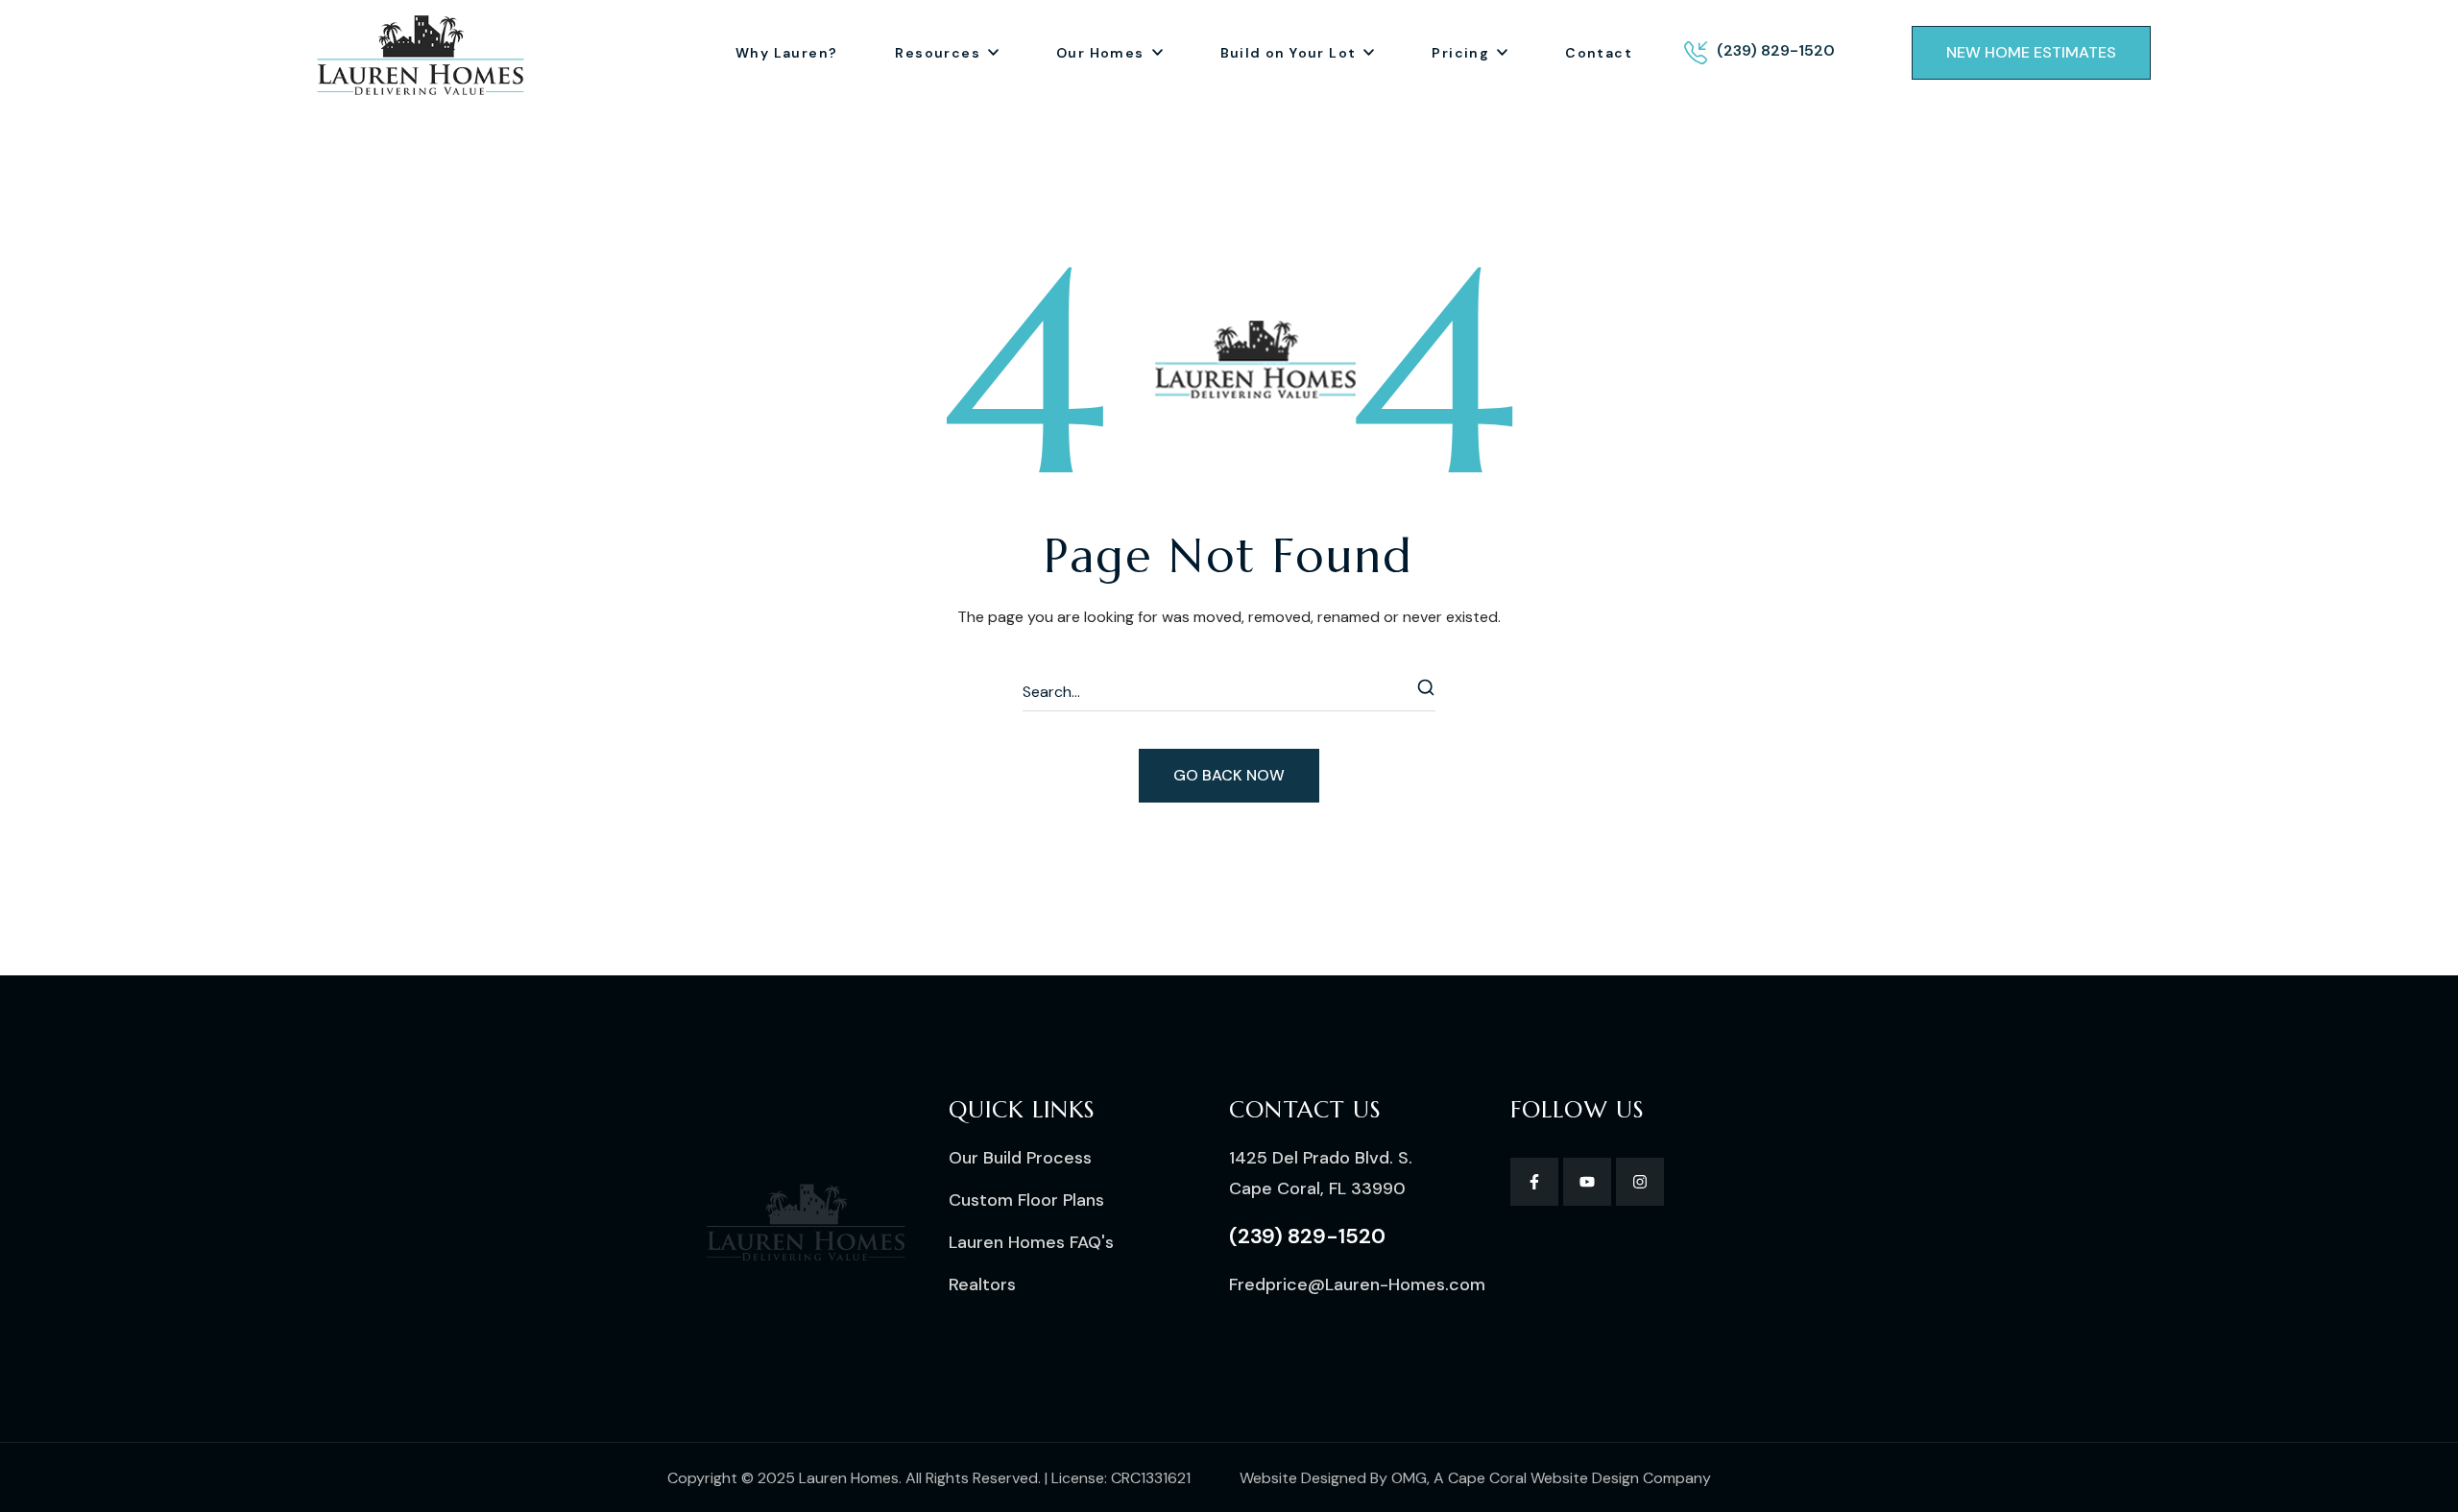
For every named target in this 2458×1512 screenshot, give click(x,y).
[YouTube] (1587, 1182)
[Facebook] (1534, 1182)
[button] (2031, 53)
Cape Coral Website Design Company (1579, 1478)
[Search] (1427, 692)
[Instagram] (1640, 1182)
